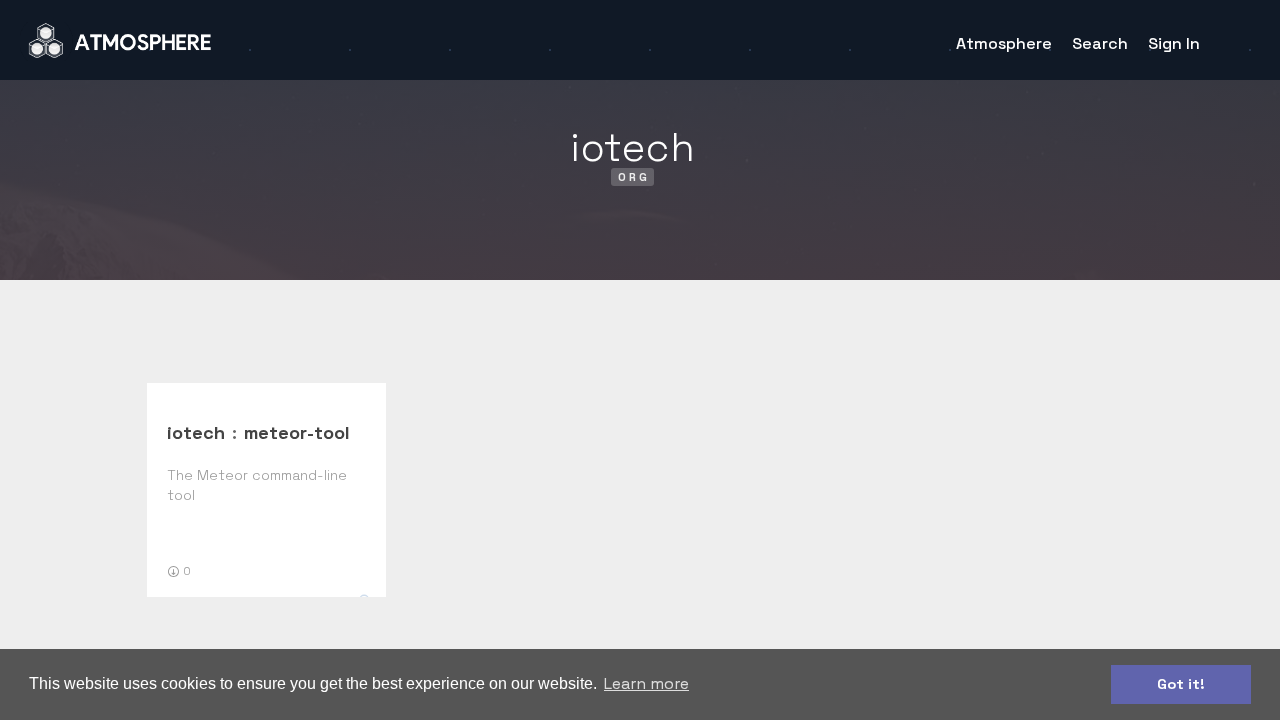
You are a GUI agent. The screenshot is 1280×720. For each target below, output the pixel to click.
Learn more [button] (646, 683)
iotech (196, 432)
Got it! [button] (1181, 684)
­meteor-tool (297, 432)
